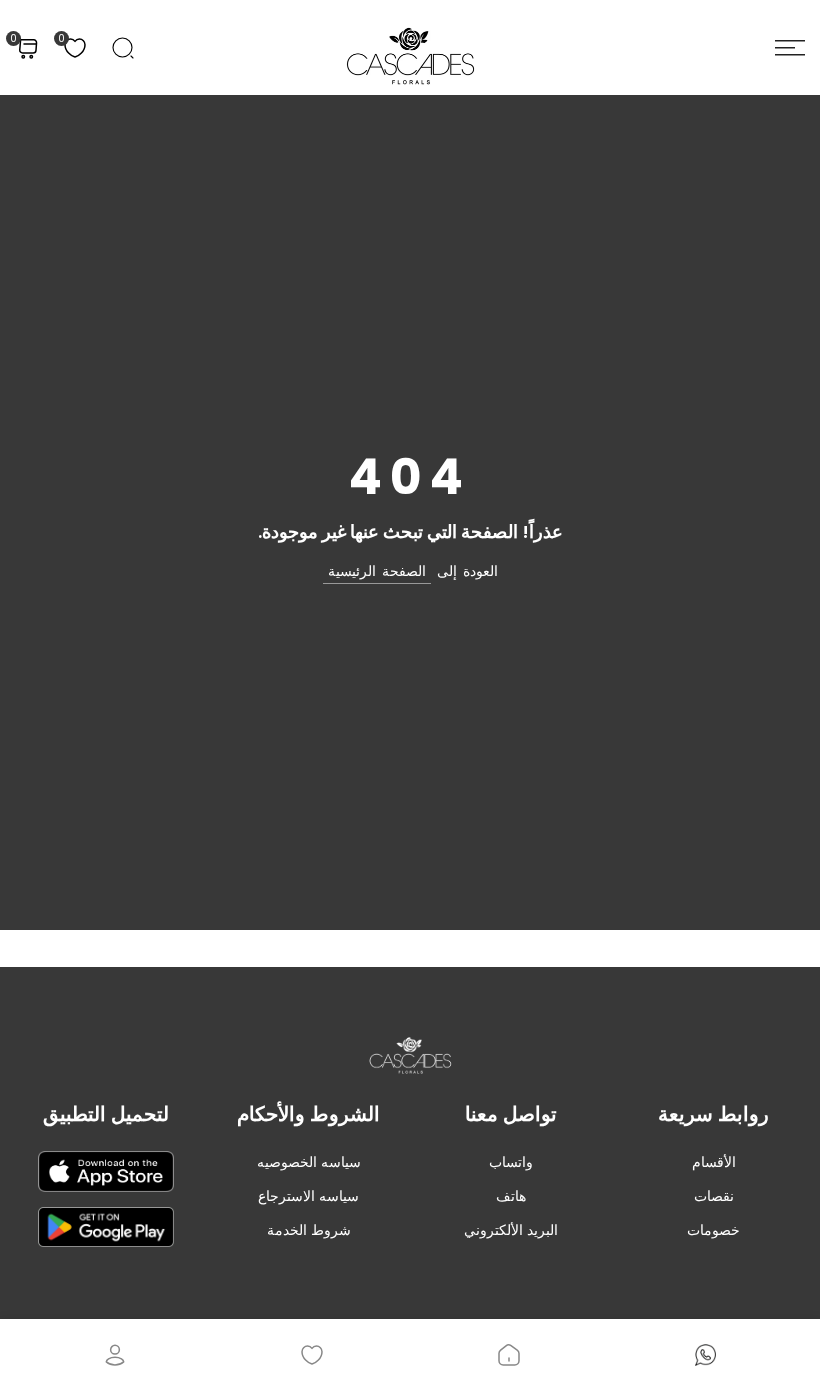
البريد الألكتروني (511, 1230)
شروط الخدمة (309, 1230)
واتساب (511, 1162)
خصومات (713, 1230)
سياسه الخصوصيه (309, 1162)
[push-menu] (790, 48)
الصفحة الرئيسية (377, 571)
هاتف (511, 1196)
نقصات (714, 1196)
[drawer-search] (123, 48)
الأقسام (714, 1162)
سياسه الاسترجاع (308, 1196)
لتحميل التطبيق (106, 1114)
